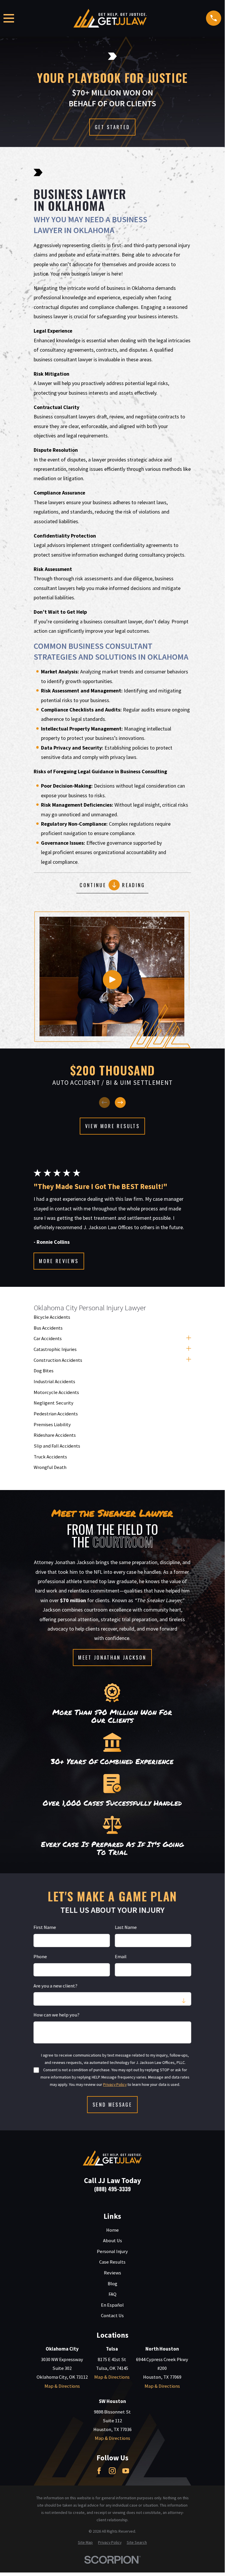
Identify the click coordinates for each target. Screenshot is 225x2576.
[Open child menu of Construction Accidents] (189, 1360)
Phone (40, 1957)
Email (121, 1957)
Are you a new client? (56, 1986)
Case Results (112, 2262)
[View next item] (120, 1103)
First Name (45, 1928)
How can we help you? (57, 2015)
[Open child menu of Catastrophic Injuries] (189, 1349)
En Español (112, 2305)
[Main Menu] (9, 18)
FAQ (113, 2294)
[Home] (110, 18)
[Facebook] (99, 2471)
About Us (113, 2241)
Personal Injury (112, 2251)
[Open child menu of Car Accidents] (189, 1339)
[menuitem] (113, 1317)
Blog (113, 2284)
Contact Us (112, 2316)
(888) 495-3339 (113, 2189)
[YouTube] (126, 2471)
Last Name (126, 1928)
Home (113, 2230)
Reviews (113, 2273)
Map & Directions (62, 2386)
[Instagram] (112, 2471)
